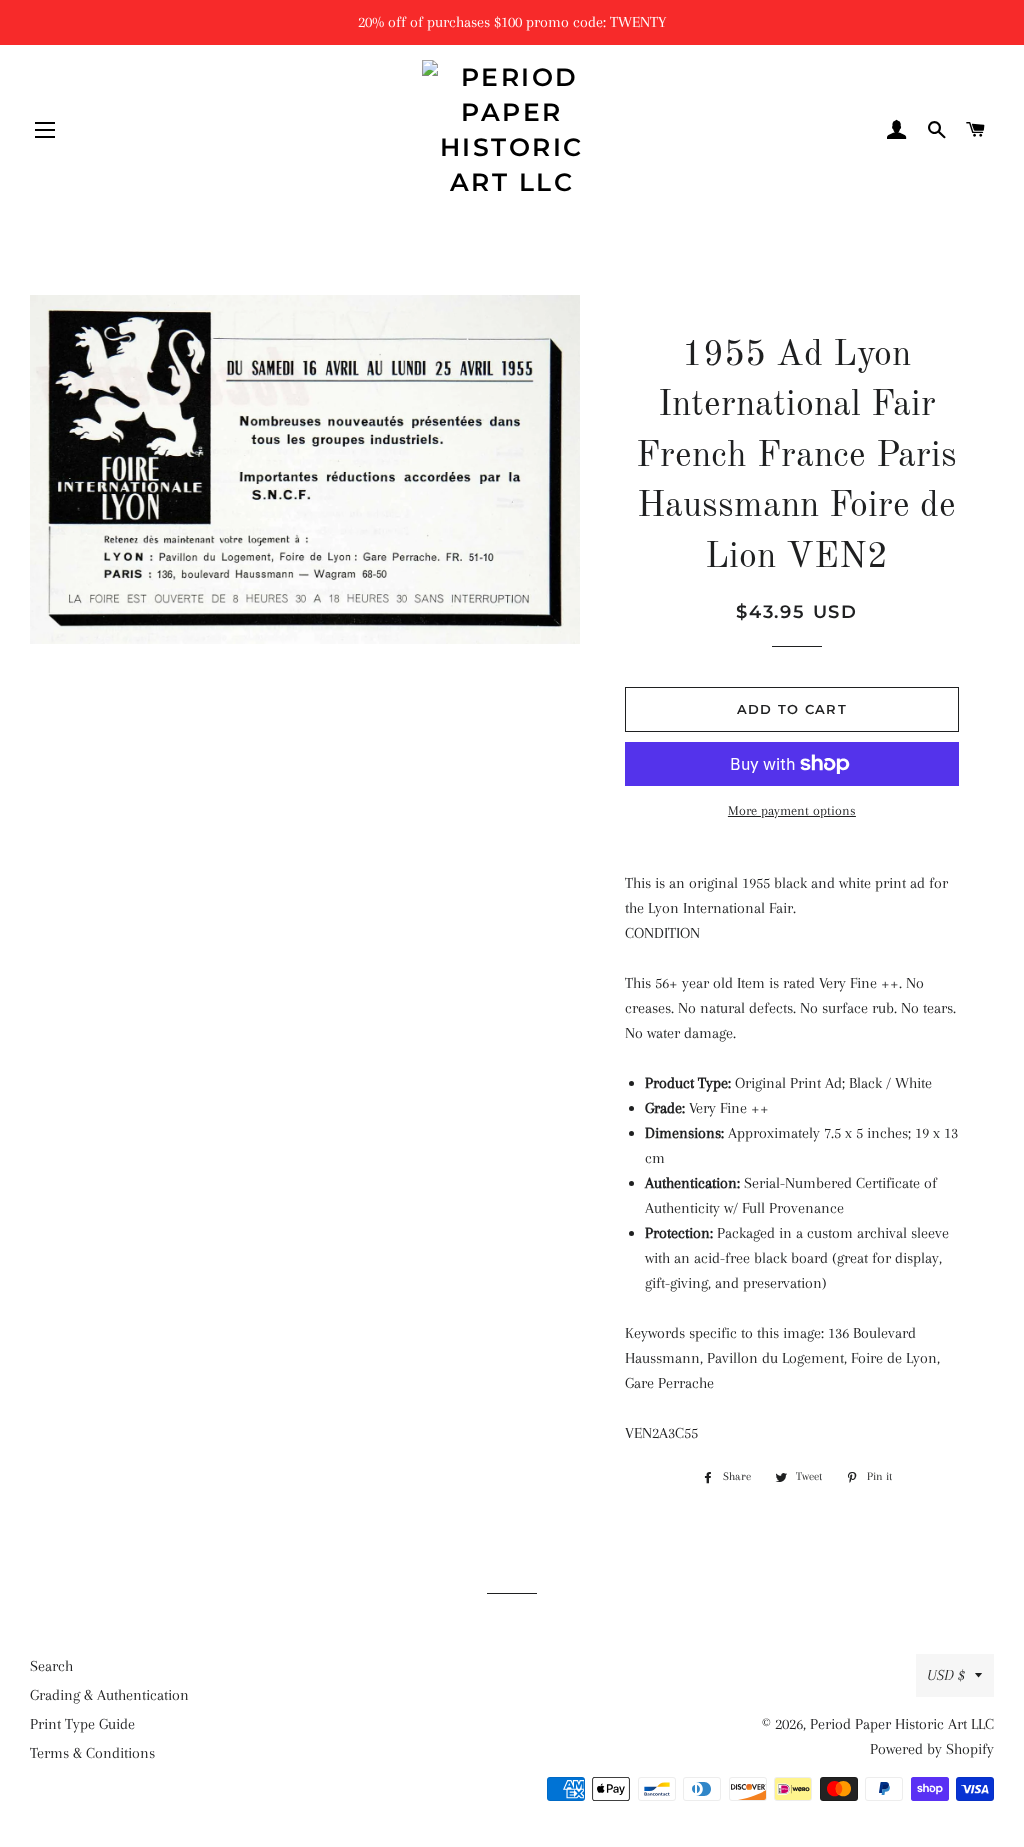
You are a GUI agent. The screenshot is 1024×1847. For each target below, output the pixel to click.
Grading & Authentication (109, 1695)
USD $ (946, 1675)
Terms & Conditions (92, 1753)
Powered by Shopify (932, 1749)
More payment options (792, 810)
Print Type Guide (82, 1724)
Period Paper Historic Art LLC (902, 1724)
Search (51, 1666)
